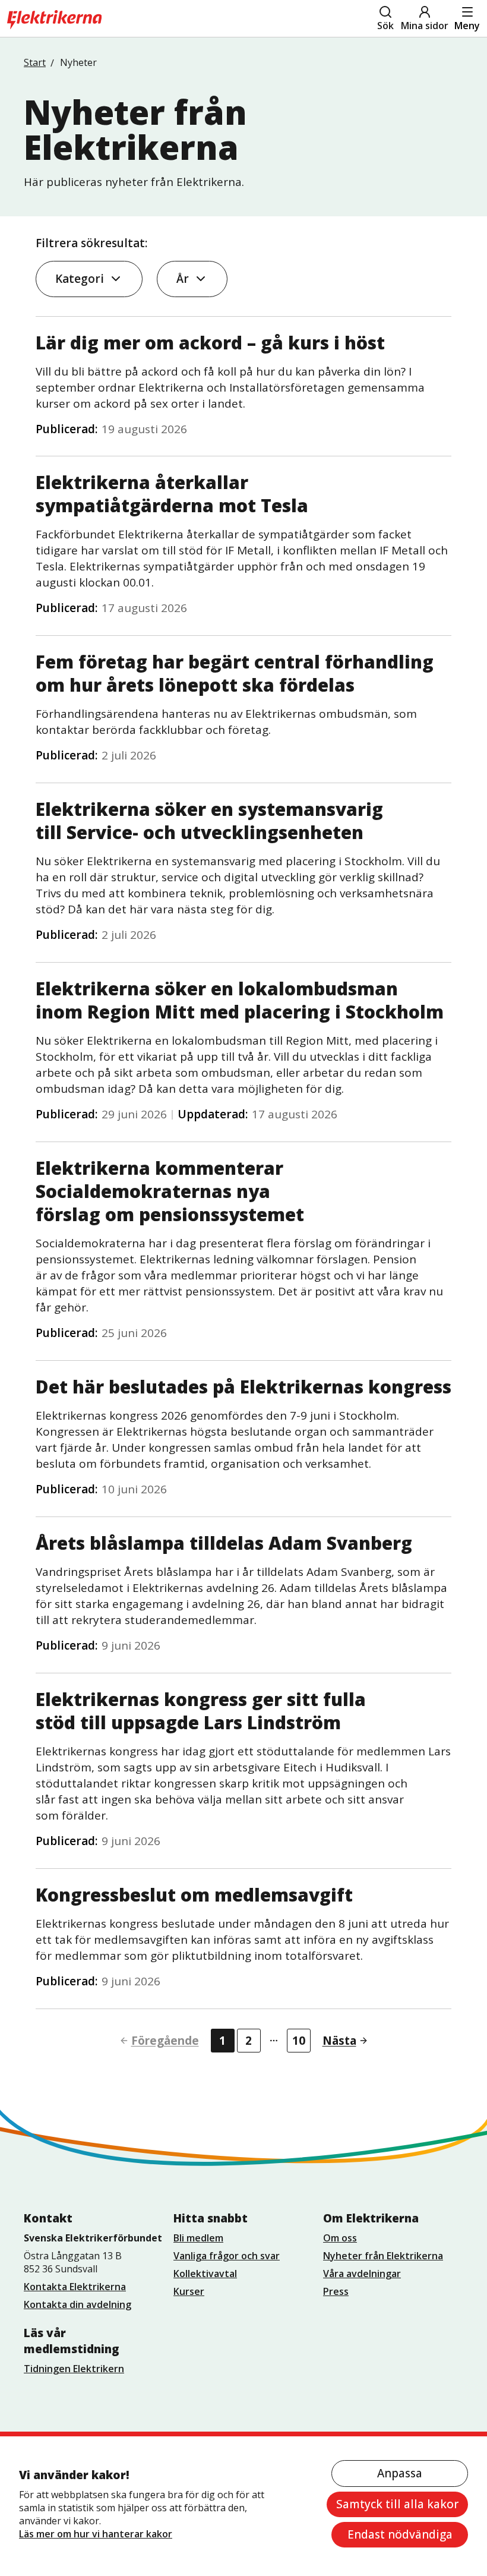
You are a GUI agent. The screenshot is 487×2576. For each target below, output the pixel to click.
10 (299, 2041)
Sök (385, 26)
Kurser (189, 2291)
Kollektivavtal (205, 2274)
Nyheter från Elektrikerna (383, 2256)
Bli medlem (198, 2238)
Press (336, 2291)
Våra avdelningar (362, 2274)
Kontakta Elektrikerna (75, 2287)
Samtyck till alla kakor (397, 2504)
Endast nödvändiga (400, 2534)
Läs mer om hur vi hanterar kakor (96, 2534)
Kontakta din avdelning (78, 2304)
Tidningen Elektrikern (74, 2369)
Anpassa (400, 2473)
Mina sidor (425, 26)
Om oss (340, 2238)
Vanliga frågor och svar (227, 2256)
